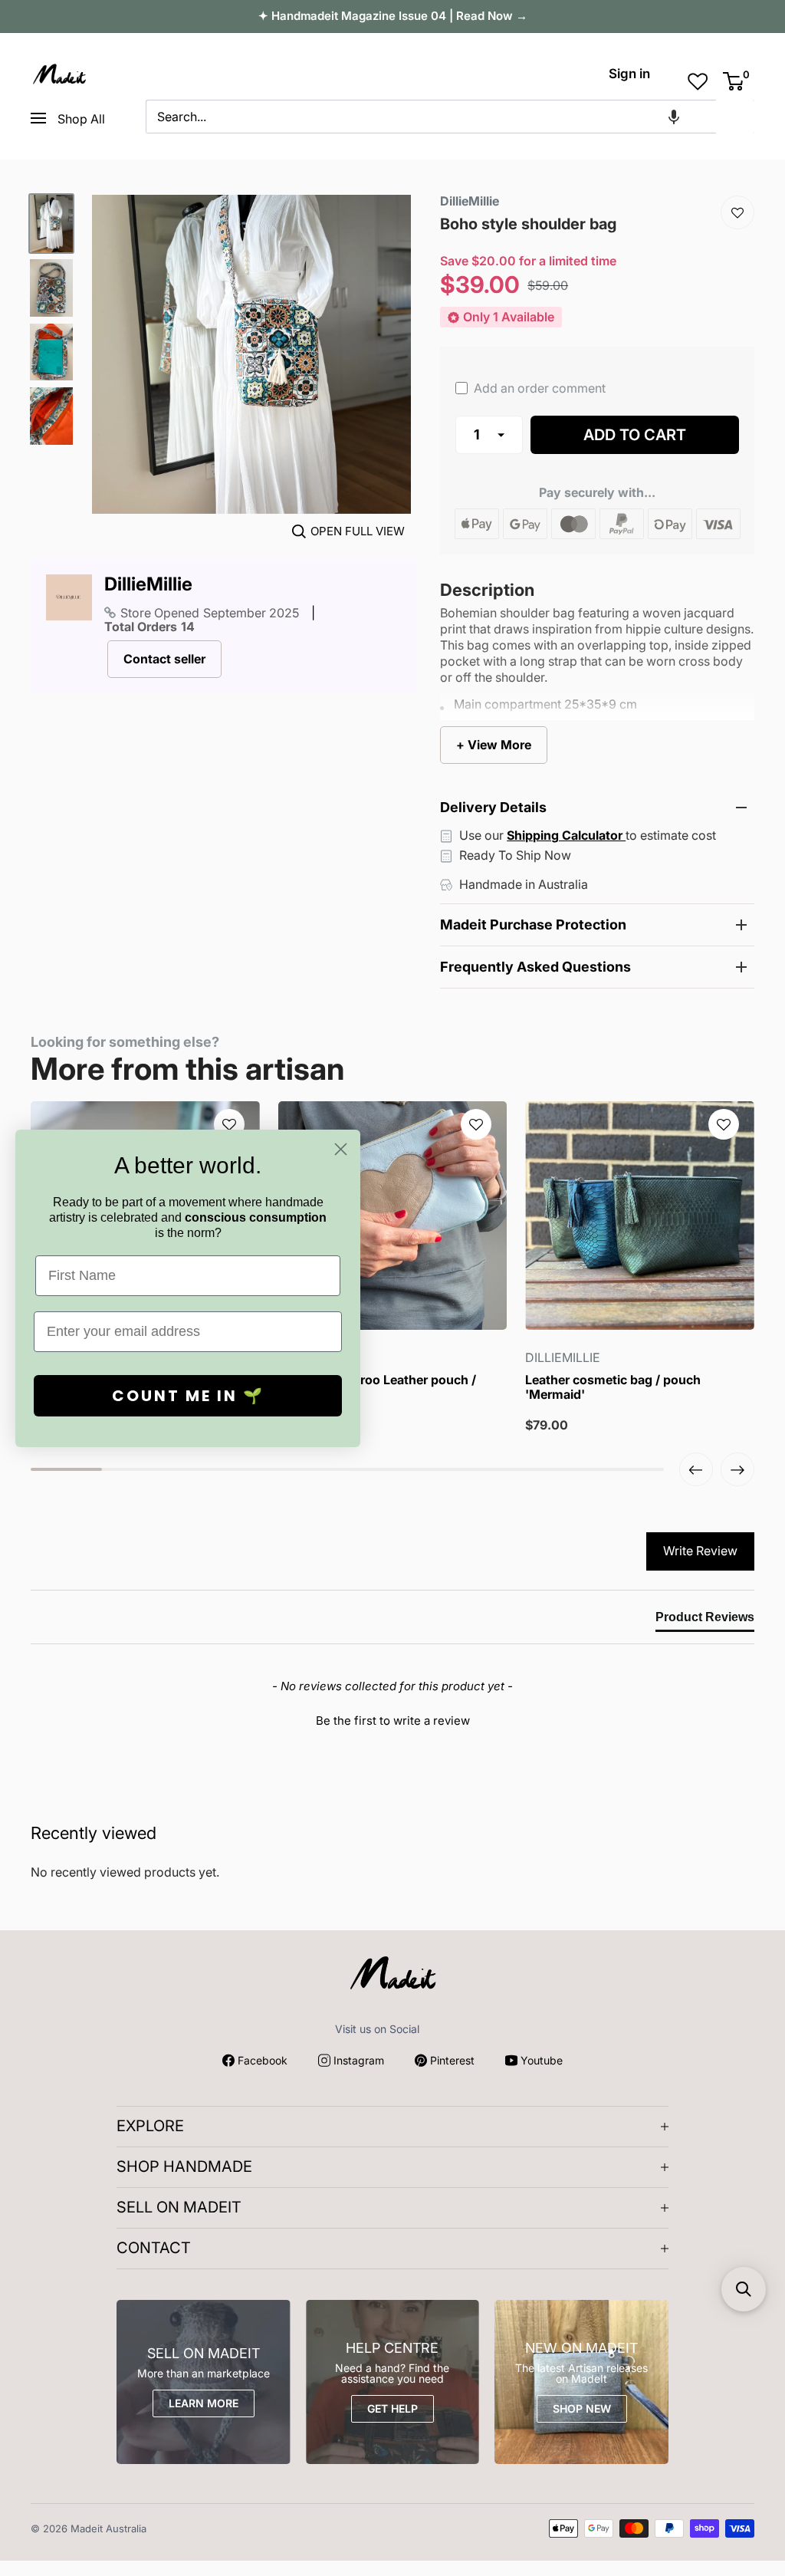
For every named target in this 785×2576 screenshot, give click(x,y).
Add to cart (635, 435)
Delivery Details (493, 807)
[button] (674, 117)
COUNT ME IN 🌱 (188, 1396)
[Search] (735, 117)
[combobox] (431, 117)
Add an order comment (538, 388)
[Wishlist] (737, 212)
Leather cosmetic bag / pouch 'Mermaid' (613, 1387)
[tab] (705, 1620)
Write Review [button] (700, 1551)
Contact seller (164, 659)
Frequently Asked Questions (535, 967)
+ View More (494, 745)
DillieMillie (148, 584)
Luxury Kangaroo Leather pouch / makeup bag (377, 1387)
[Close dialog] (341, 1149)
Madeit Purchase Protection (533, 924)
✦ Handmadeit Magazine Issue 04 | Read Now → (393, 16)
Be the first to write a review (393, 1721)
